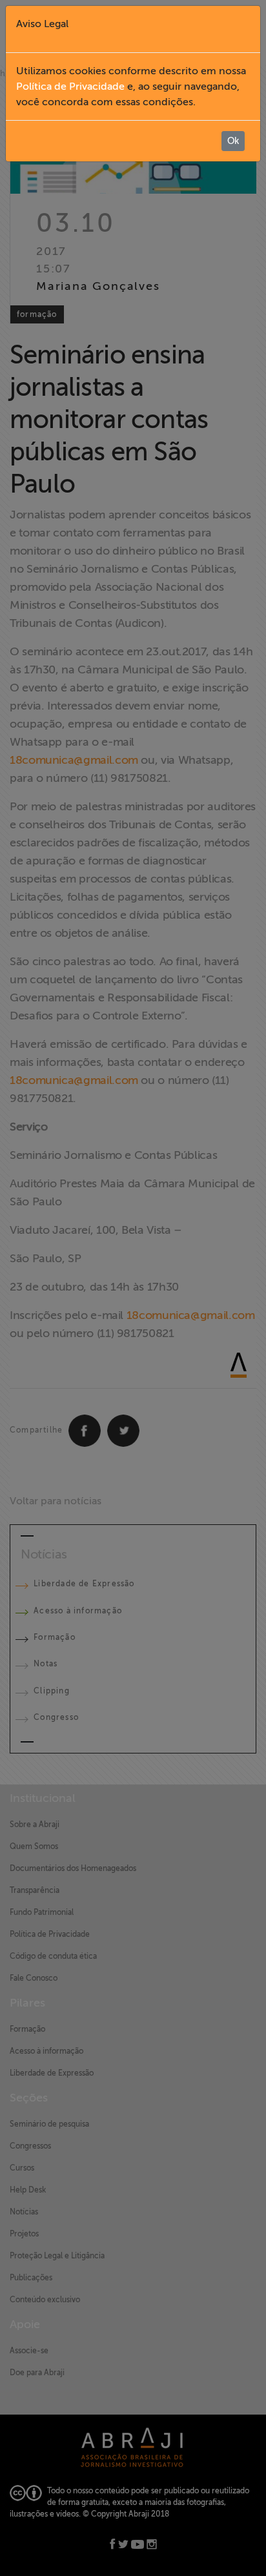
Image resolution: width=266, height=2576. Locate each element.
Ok (233, 141)
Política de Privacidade (70, 87)
